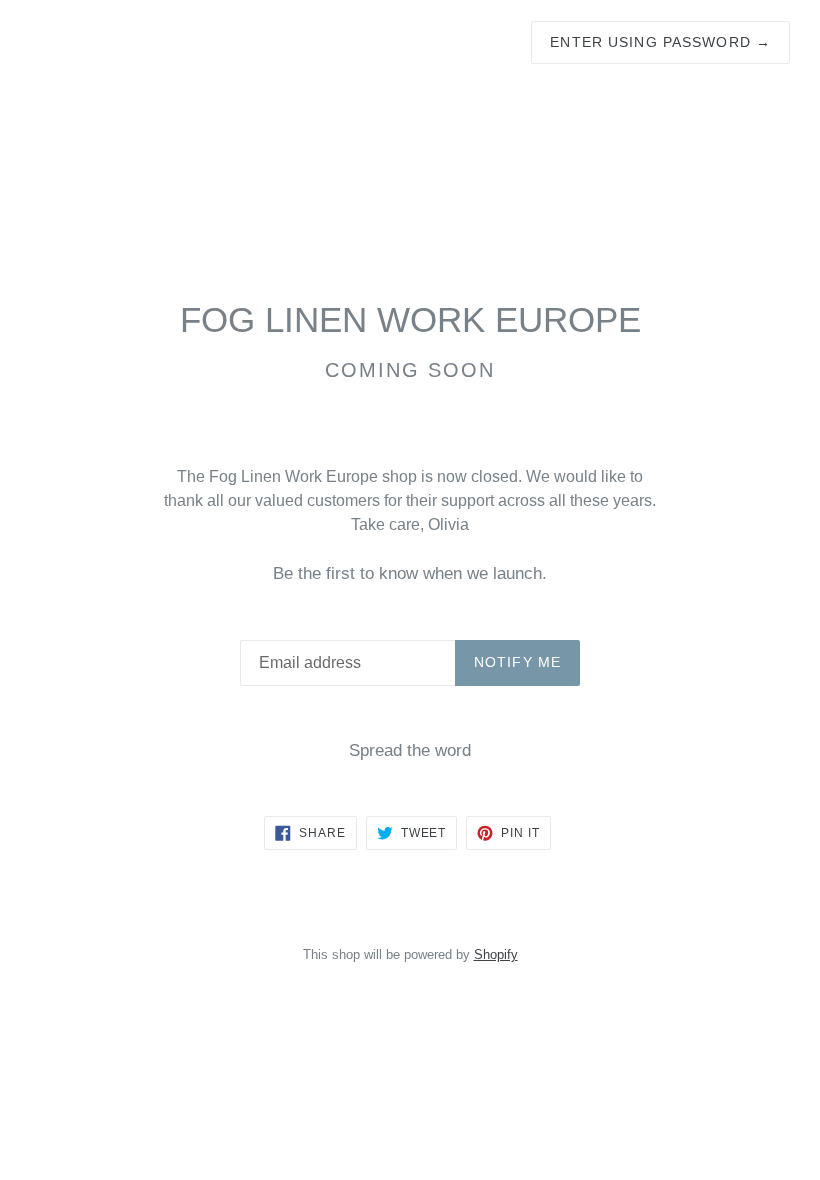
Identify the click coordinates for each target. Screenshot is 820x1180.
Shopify (496, 954)
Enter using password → (660, 42)
